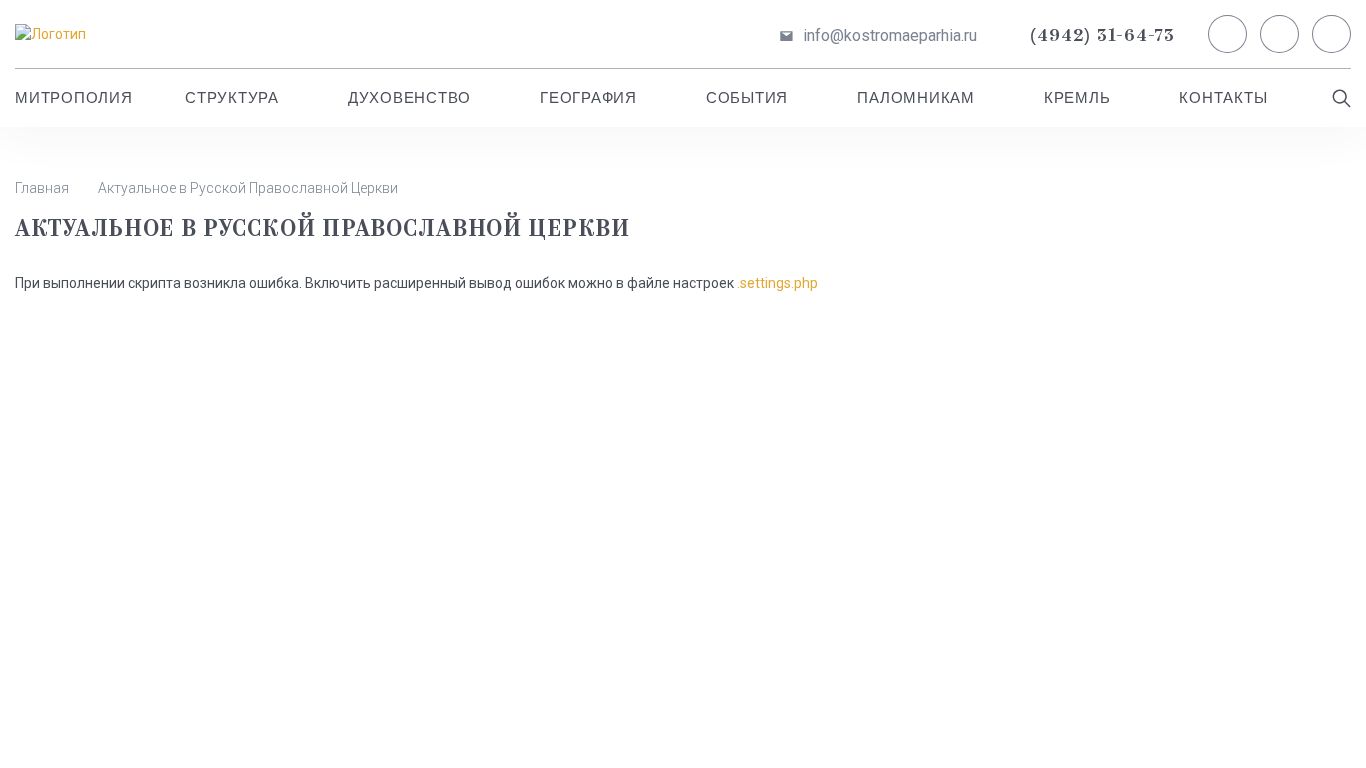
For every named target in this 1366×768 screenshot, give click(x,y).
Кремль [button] (1077, 97)
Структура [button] (232, 97)
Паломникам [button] (916, 97)
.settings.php (777, 283)
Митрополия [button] (74, 97)
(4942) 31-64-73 (1102, 36)
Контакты (1223, 97)
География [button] (588, 97)
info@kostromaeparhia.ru (890, 35)
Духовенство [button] (409, 97)
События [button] (747, 97)
